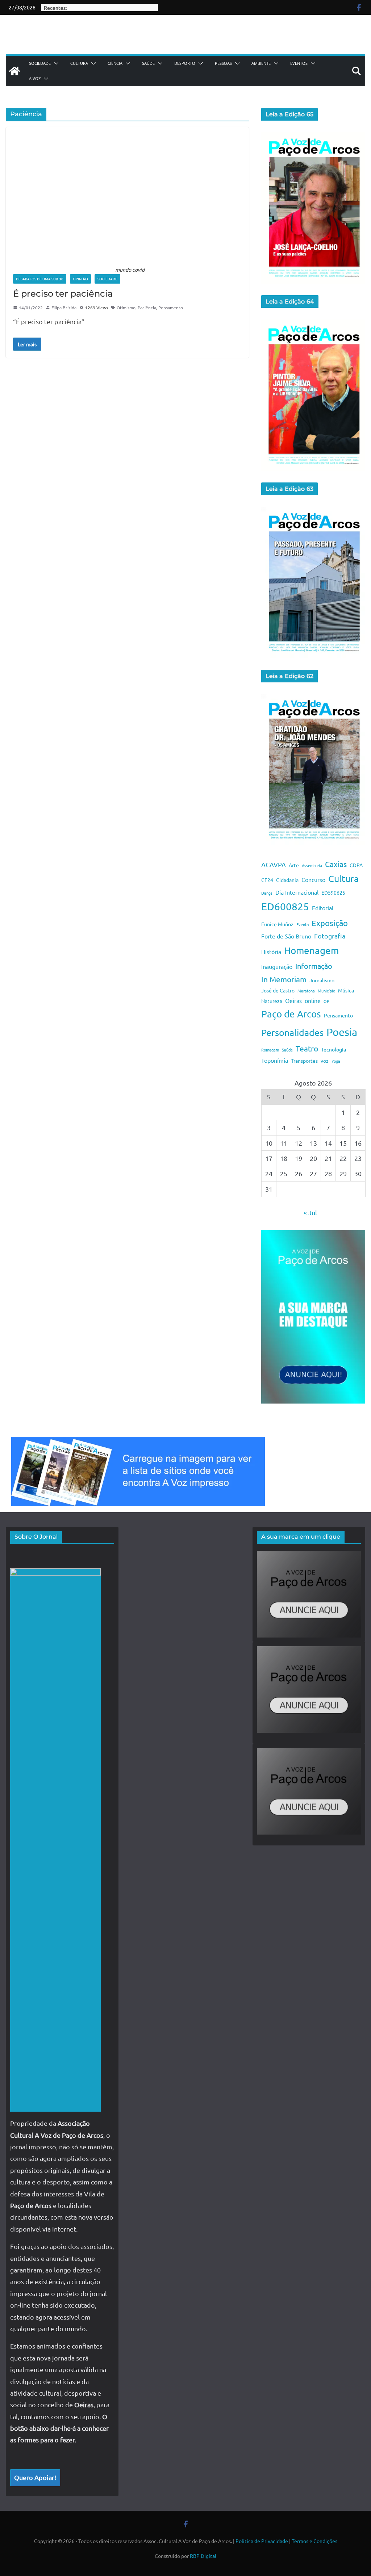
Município (326, 991)
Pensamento (171, 308)
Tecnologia (334, 1049)
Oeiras (293, 1000)
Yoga (336, 1061)
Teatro (307, 1048)
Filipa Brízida (64, 308)
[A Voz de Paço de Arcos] (14, 71)
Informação (314, 966)
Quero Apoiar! (35, 2477)
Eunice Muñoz (277, 924)
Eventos (299, 63)
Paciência (147, 308)
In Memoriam (284, 979)
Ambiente (261, 63)
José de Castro (278, 990)
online (313, 1000)
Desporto (185, 63)
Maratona (306, 991)
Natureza (272, 1001)
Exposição (330, 923)
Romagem (270, 1050)
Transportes (304, 1061)
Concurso (313, 879)
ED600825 (285, 906)
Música (346, 990)
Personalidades (292, 1032)
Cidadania (287, 880)
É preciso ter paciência (63, 294)
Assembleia (312, 865)
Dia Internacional (297, 892)
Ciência (115, 63)
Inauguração (277, 966)
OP (326, 1001)
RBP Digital (203, 2556)
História (271, 952)
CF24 (267, 880)
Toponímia (275, 1060)
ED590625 (333, 892)
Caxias (336, 864)
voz (325, 1061)
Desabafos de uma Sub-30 (40, 279)
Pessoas (223, 63)
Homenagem (311, 951)
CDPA (356, 865)
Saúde (148, 63)
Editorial (323, 908)
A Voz (35, 78)
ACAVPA (274, 864)
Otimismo (126, 308)
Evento (303, 924)
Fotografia (330, 936)
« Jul (310, 1212)
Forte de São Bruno (286, 936)
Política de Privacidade (262, 2541)
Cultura (79, 63)
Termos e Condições (314, 2541)
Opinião (80, 279)
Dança (267, 893)
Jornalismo (322, 980)
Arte (294, 865)
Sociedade (40, 63)
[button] (55, 63)
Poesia (342, 1032)
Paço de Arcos (291, 1014)
